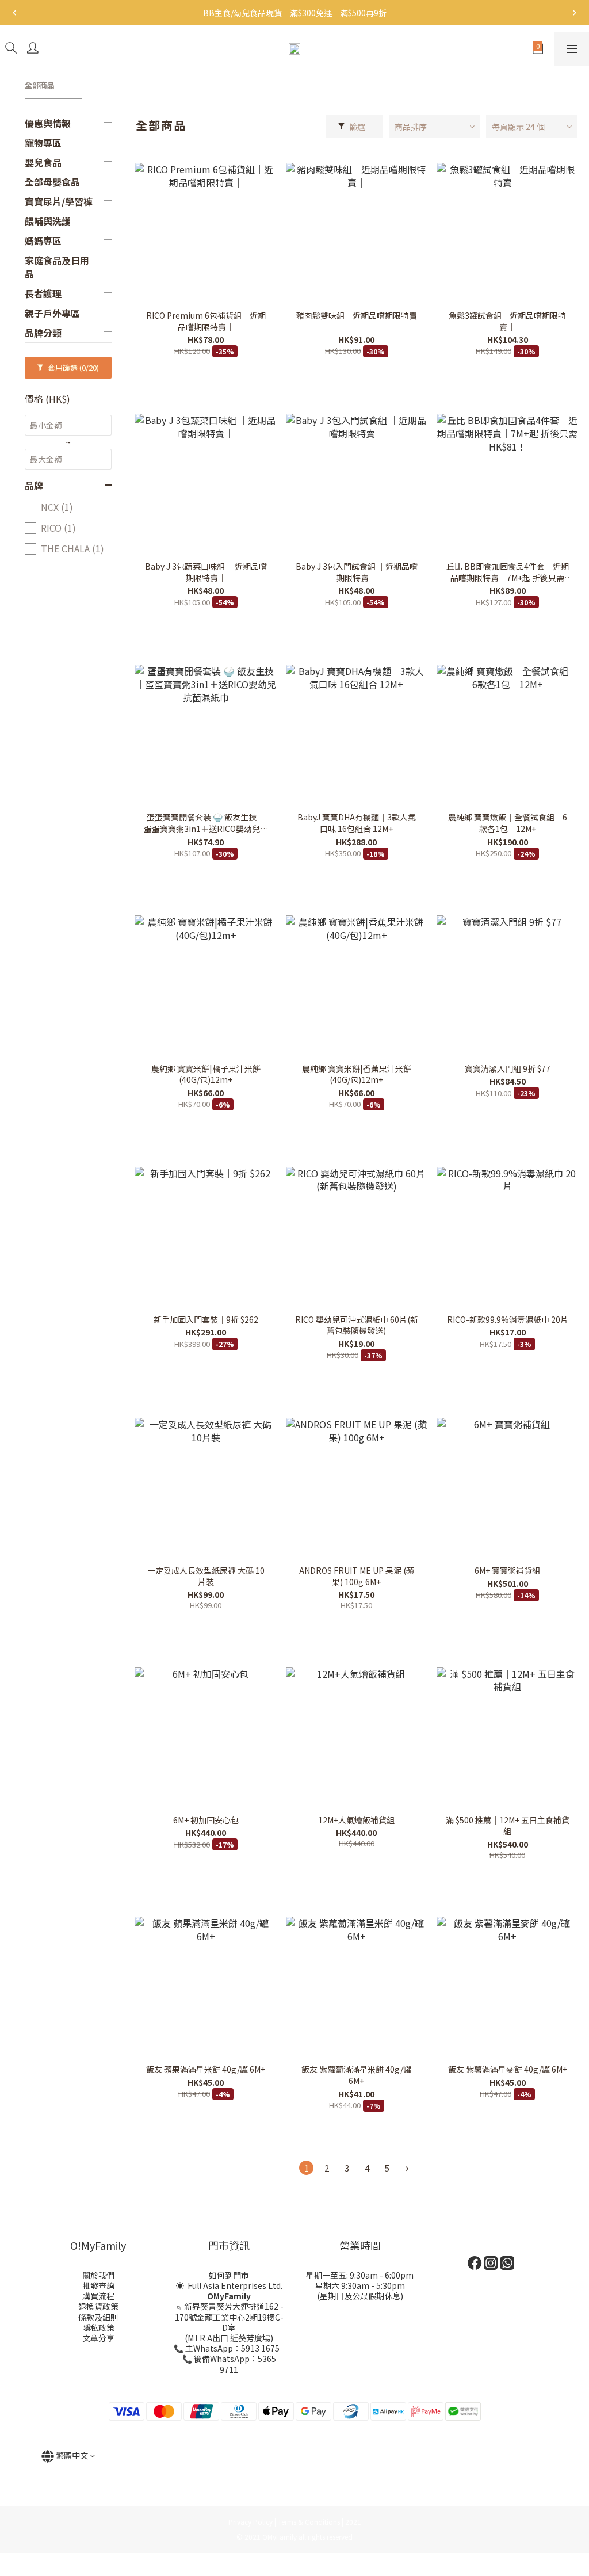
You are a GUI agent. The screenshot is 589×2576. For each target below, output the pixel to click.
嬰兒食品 (43, 162)
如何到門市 (229, 2275)
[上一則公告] (14, 13)
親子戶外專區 (52, 313)
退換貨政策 (98, 2306)
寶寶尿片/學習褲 (59, 201)
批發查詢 (98, 2285)
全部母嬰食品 (52, 182)
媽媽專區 (43, 241)
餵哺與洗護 (48, 221)
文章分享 (98, 2338)
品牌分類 (43, 333)
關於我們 (98, 2275)
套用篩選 (72, 367)
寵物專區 (43, 143)
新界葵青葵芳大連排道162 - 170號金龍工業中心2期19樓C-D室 (230, 2317)
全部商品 (40, 85)
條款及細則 (98, 2317)
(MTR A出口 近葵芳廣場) (229, 2338)
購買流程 (98, 2296)
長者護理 (43, 293)
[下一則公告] (575, 13)
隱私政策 (98, 2327)
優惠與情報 (48, 123)
